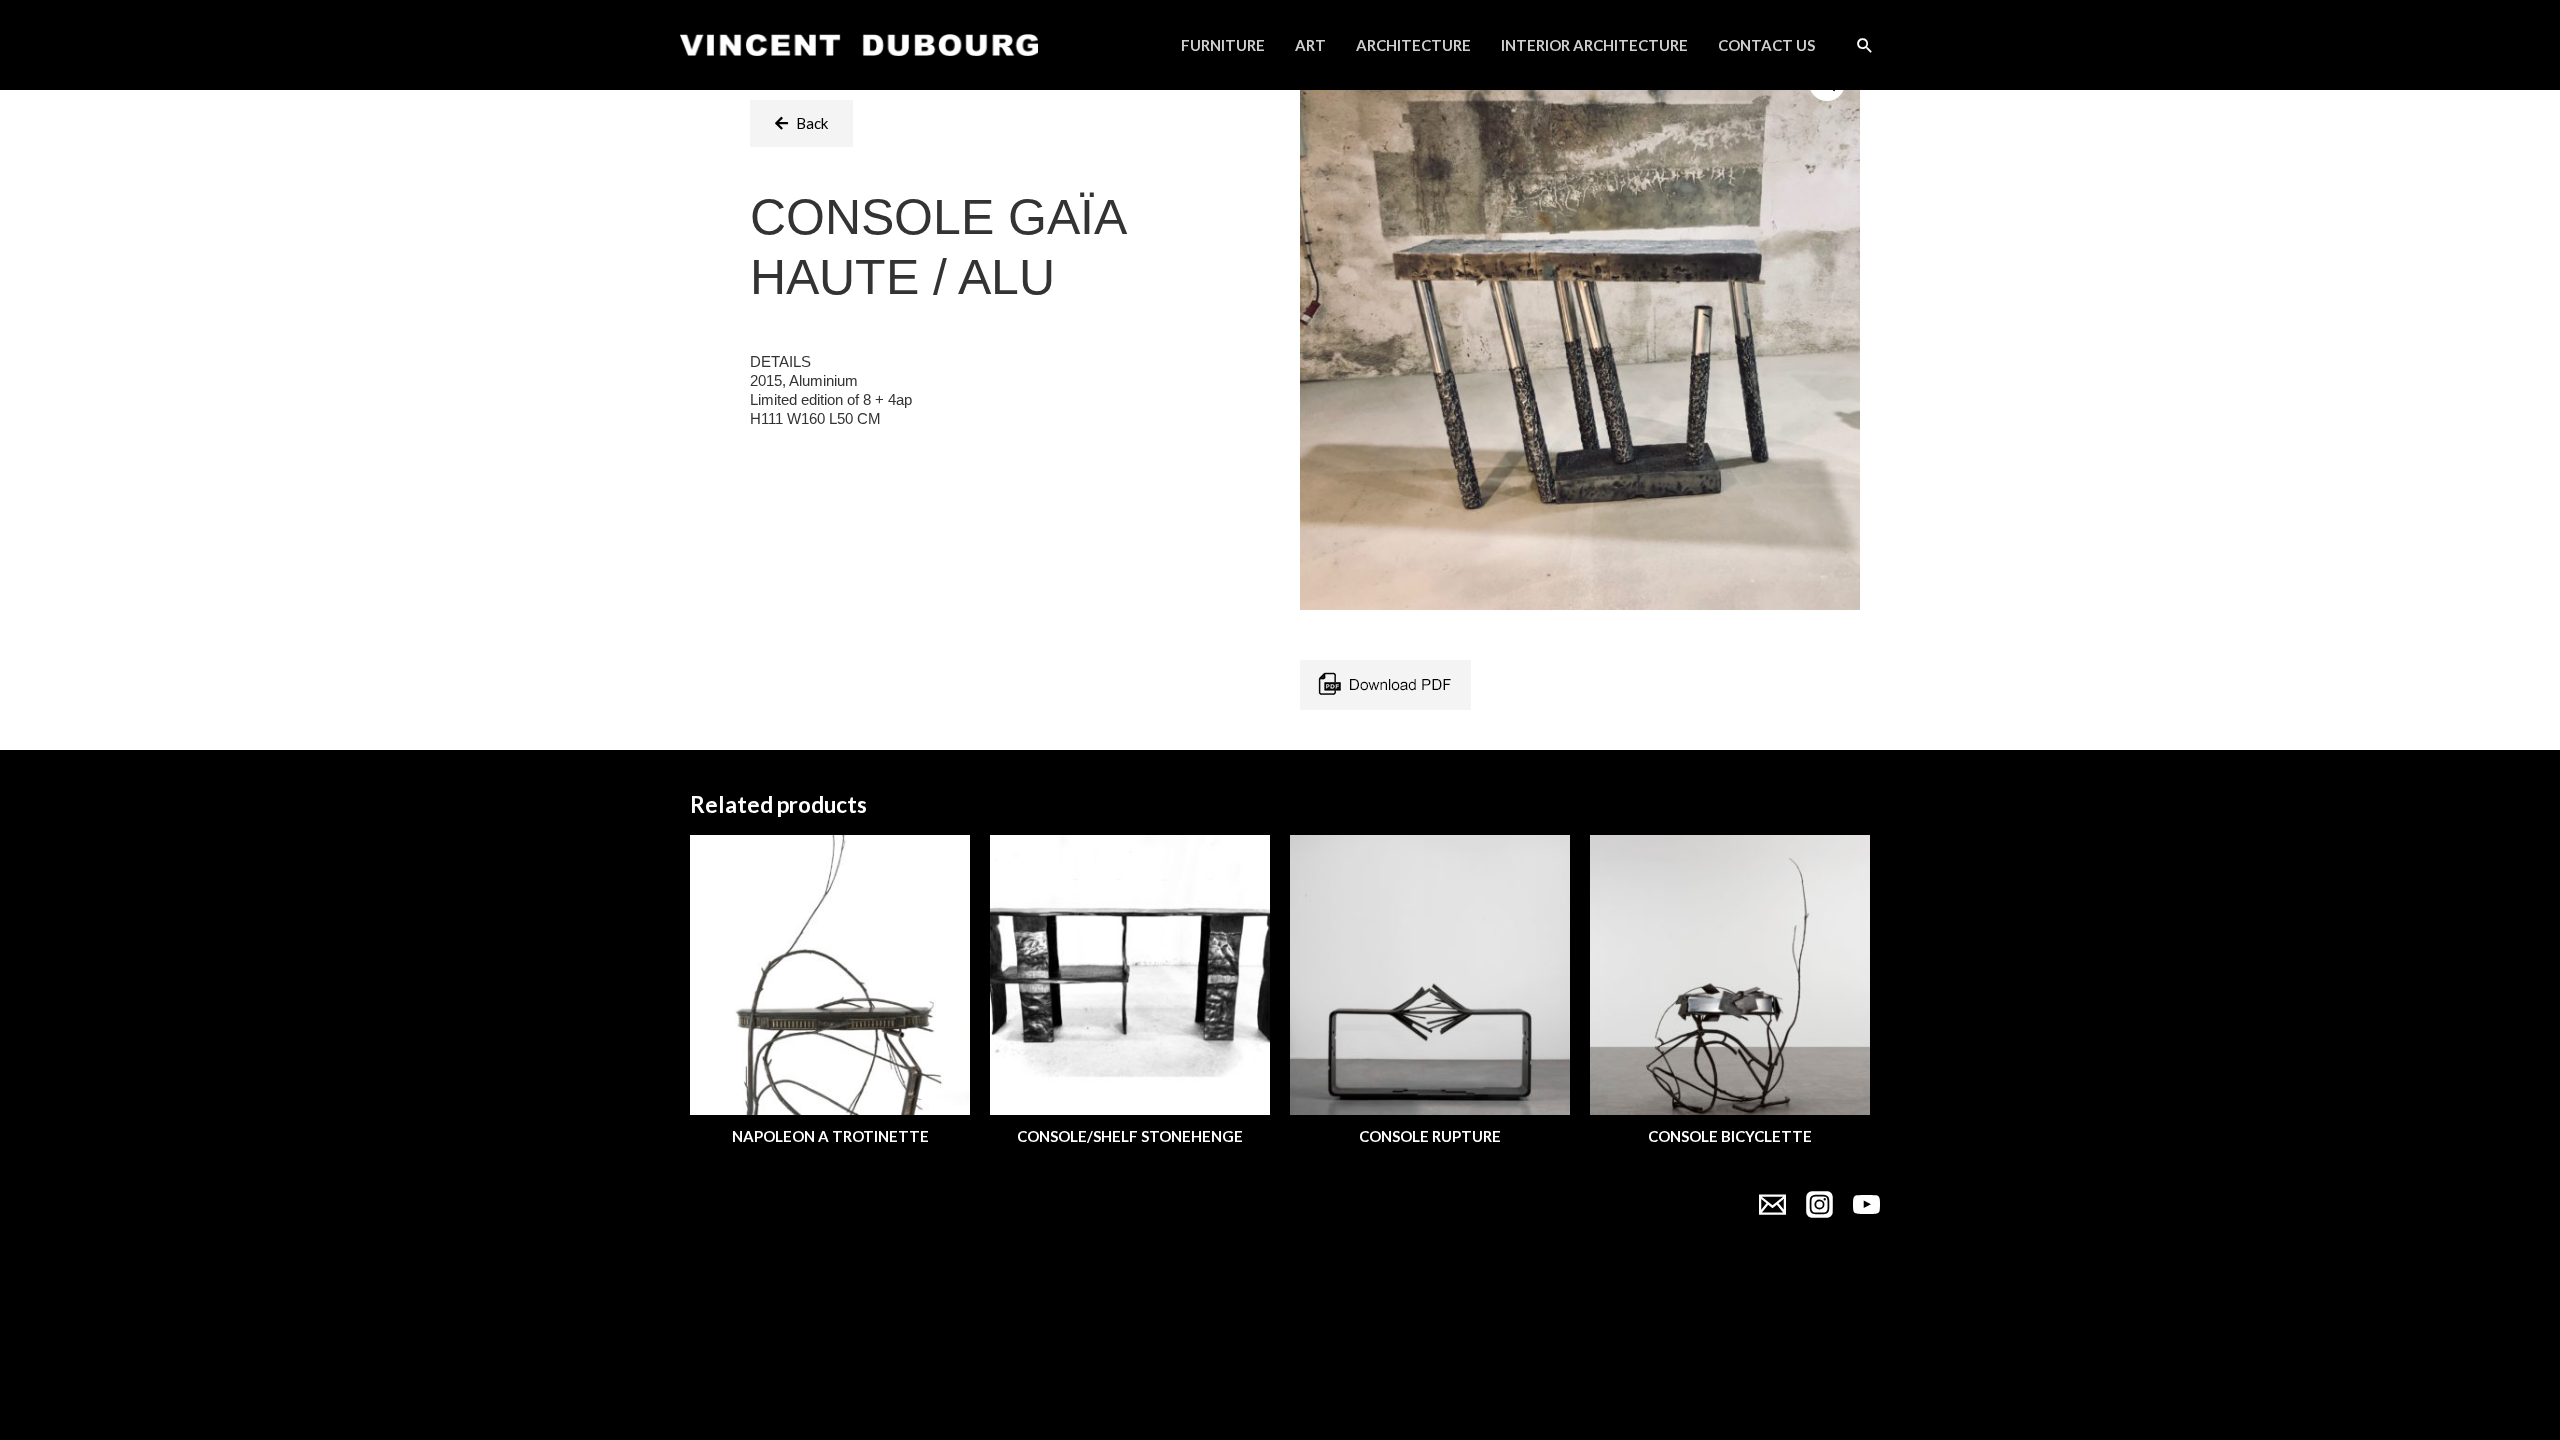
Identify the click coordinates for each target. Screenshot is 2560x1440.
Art (1310, 45)
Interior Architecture (1594, 45)
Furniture (1223, 45)
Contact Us (1766, 45)
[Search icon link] (1865, 45)
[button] (801, 123)
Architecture (1413, 45)
